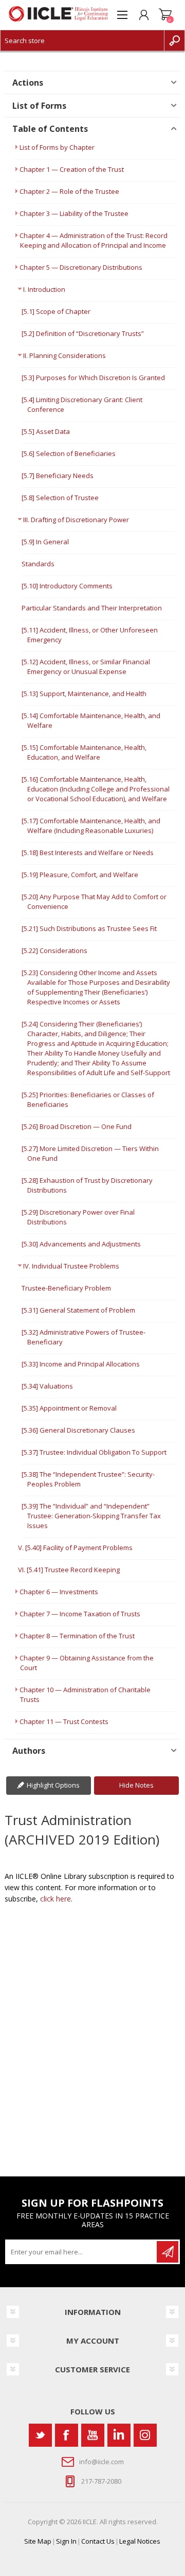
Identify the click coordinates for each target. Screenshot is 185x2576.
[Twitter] (40, 2435)
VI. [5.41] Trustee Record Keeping (69, 1570)
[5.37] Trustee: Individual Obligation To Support (94, 1452)
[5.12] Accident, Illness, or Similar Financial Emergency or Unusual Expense (86, 667)
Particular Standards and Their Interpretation (92, 608)
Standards (38, 564)
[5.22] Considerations (54, 950)
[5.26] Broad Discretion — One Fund (77, 1126)
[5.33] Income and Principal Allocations (81, 1364)
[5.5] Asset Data (46, 431)
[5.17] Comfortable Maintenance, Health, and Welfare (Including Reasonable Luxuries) (91, 826)
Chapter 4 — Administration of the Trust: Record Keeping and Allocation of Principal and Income (94, 240)
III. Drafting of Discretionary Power (76, 520)
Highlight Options (53, 1785)
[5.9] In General (45, 542)
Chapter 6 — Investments (59, 1592)
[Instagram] (145, 2435)
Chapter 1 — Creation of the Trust (72, 169)
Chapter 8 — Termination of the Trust (77, 1636)
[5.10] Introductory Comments (67, 586)
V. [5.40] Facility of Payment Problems (75, 1548)
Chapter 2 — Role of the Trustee (69, 191)
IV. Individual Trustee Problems (71, 1266)
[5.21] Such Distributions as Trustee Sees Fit (89, 928)
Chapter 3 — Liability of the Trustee (74, 213)
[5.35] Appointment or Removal (69, 1408)
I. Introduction (44, 289)
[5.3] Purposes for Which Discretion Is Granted (93, 378)
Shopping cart (165, 15)
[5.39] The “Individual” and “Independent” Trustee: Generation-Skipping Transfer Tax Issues (91, 1516)
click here (55, 1899)
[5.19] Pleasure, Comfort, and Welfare (80, 875)
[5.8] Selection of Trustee (60, 498)
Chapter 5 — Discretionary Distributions (81, 267)
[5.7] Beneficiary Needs (58, 475)
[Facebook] (67, 2435)
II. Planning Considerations (64, 355)
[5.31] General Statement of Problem (78, 1310)
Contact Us (98, 2541)
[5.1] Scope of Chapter (56, 311)
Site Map (38, 2541)
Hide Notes (136, 1785)
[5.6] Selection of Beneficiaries (69, 453)
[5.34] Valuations (47, 1386)
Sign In (66, 2541)
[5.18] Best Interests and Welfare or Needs (88, 853)
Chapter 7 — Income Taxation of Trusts (80, 1614)
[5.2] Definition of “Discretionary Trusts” (83, 333)
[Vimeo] (119, 2435)
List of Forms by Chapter (57, 147)
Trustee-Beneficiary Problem (66, 1288)
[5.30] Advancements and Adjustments (81, 1244)
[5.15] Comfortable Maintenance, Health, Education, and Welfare (84, 752)
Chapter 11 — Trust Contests (64, 1721)
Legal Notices (140, 2541)
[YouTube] (93, 2435)
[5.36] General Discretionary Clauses (78, 1430)
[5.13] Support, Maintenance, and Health (84, 693)
